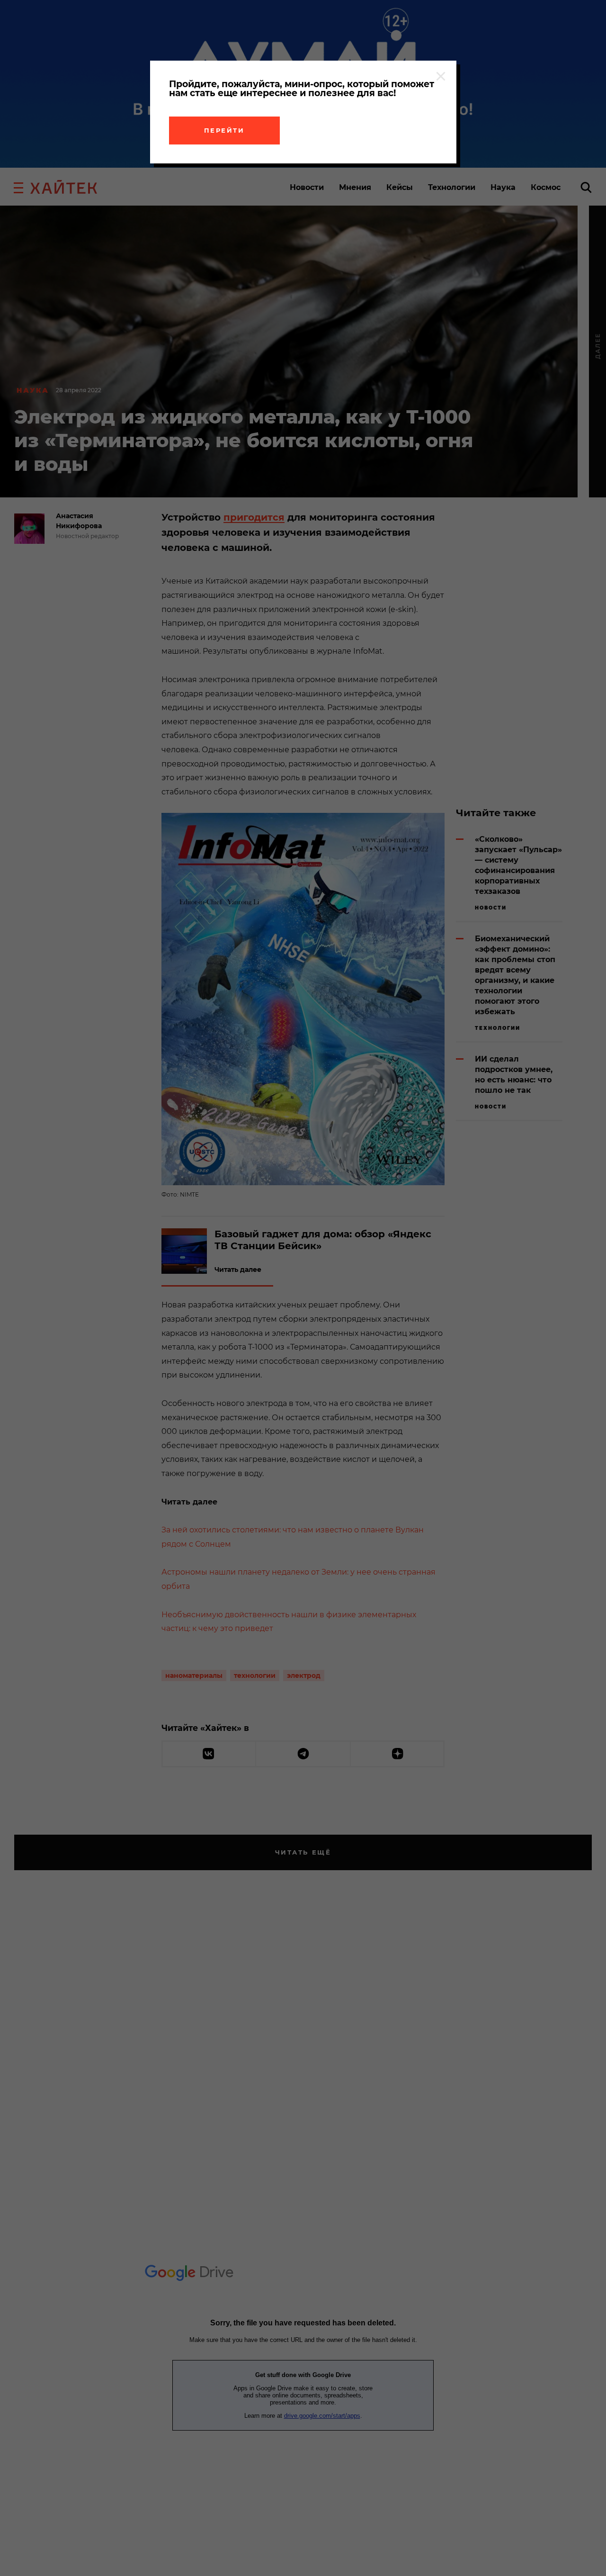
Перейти (224, 130)
